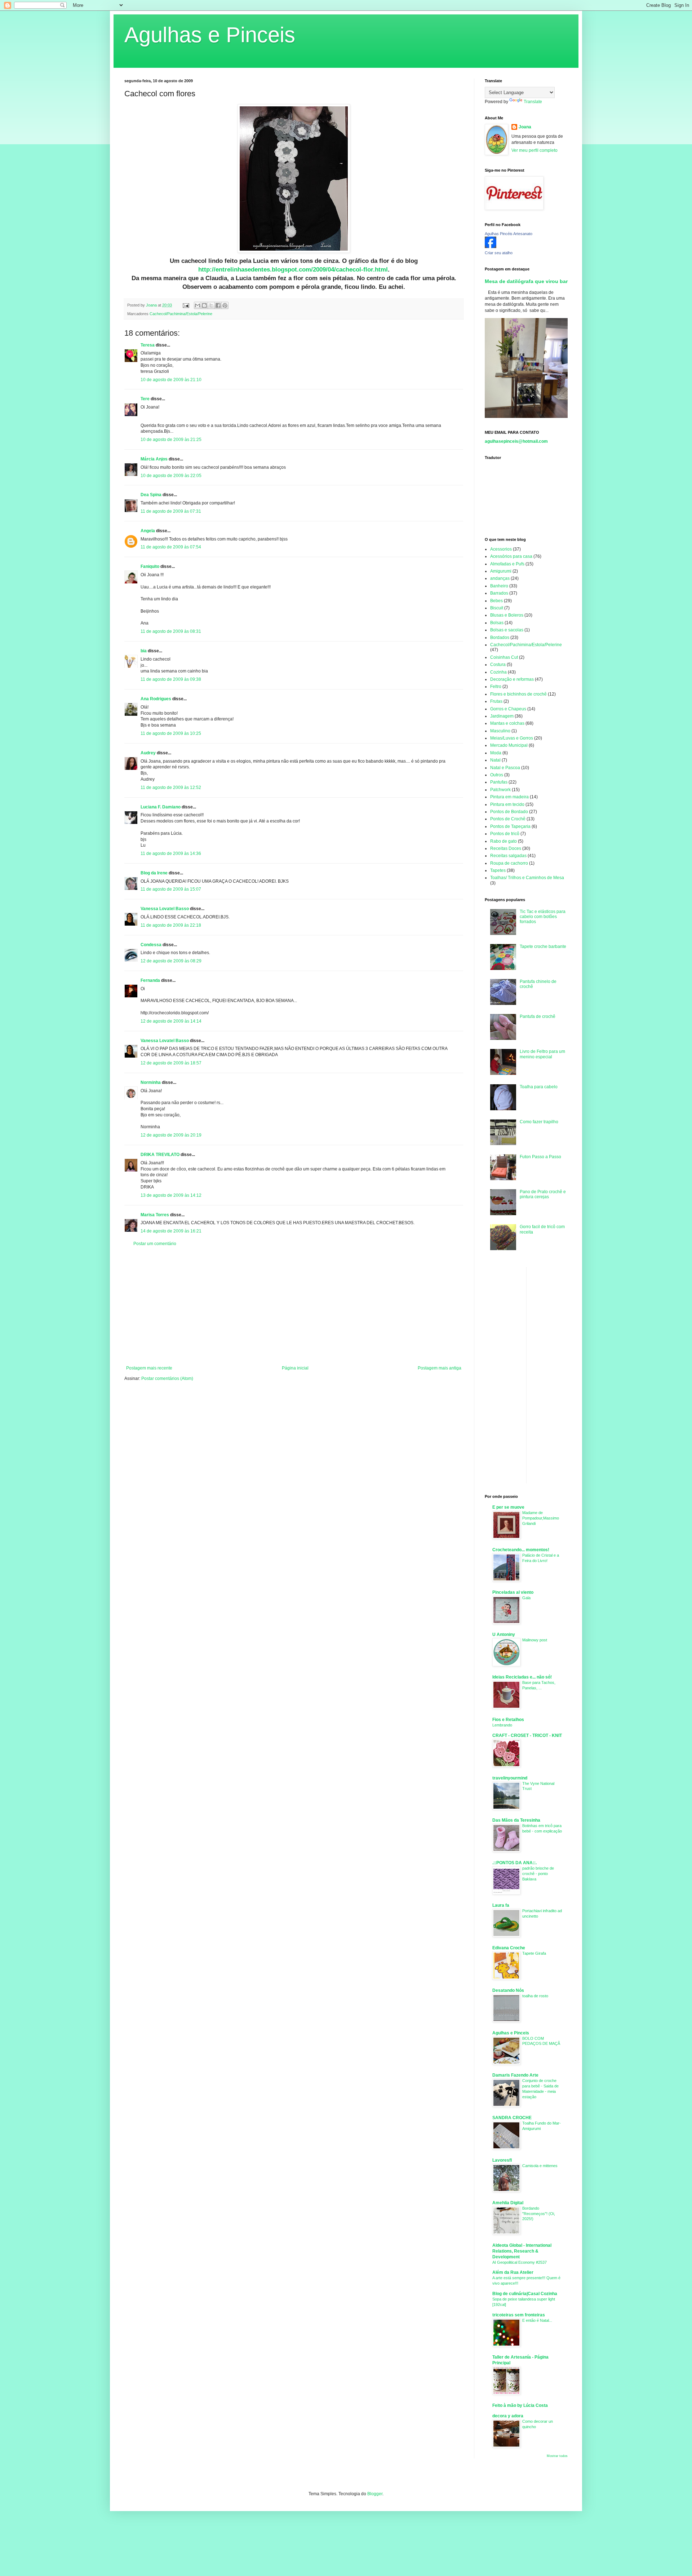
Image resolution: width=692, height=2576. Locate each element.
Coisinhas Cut (504, 657)
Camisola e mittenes (540, 2166)
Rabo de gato (504, 841)
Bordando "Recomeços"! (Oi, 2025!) (539, 2214)
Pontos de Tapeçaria (510, 826)
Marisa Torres (155, 1215)
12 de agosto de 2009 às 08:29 (171, 961)
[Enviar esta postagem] (186, 305)
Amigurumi (501, 571)
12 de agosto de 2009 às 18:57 (171, 1063)
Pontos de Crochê (508, 819)
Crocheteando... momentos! (521, 1550)
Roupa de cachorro (509, 863)
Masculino (500, 731)
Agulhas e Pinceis (210, 35)
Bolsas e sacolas (507, 630)
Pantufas (499, 782)
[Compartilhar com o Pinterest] (225, 305)
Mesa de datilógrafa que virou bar (526, 281)
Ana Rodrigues (156, 699)
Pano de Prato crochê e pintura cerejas (543, 1194)
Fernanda (150, 980)
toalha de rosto (535, 1996)
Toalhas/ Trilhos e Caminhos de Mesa (527, 878)
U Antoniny (504, 1635)
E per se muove (508, 1507)
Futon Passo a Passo (540, 1157)
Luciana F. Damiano (161, 807)
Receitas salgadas (508, 856)
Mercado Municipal (509, 745)
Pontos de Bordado (509, 812)
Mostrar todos (557, 2456)
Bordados (500, 638)
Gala (526, 1598)
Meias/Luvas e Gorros (512, 738)
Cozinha (498, 672)
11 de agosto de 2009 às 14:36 (171, 853)
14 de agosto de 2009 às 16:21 (171, 1231)
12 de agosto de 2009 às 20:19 (171, 1135)
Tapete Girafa (534, 1953)
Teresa (148, 345)
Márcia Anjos (154, 459)
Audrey (148, 753)
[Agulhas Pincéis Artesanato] (491, 247)
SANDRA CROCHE (512, 2118)
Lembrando (502, 1725)
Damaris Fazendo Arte (515, 2075)
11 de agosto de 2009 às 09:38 (171, 679)
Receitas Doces (506, 848)
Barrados (499, 593)
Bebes (496, 601)
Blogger (375, 2494)
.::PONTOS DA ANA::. (514, 1863)
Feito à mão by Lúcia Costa (520, 2405)
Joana (525, 127)
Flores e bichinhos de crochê (518, 694)
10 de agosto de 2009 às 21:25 (171, 440)
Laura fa (501, 1905)
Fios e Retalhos (508, 1720)
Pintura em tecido (507, 804)
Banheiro (499, 586)
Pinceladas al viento (513, 1592)
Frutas (496, 701)
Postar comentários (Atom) (167, 1379)
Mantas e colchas (507, 723)
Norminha (151, 1082)
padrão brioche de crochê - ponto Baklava (538, 1874)
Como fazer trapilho (539, 1122)
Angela (148, 531)
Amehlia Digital (508, 2203)
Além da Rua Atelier (513, 2272)
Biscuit (497, 608)
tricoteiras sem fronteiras (519, 2315)
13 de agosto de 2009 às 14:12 (171, 1195)
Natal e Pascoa (505, 768)
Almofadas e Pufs (507, 564)
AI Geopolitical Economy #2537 (520, 2262)
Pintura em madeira (509, 797)
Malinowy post (535, 1640)
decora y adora (508, 2416)
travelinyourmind (510, 1778)
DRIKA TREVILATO (160, 1155)
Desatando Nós (508, 1990)
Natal (495, 760)
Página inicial (295, 1368)
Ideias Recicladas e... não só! (522, 1677)
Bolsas (497, 623)
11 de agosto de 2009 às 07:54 (171, 547)
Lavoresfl (502, 2160)
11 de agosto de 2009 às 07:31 (171, 511)
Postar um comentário (155, 1244)
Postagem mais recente (149, 1368)
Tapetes (498, 870)
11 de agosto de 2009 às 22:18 (171, 925)
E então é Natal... (537, 2320)
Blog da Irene (154, 873)
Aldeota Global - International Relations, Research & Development (522, 2251)
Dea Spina (151, 495)
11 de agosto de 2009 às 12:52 (171, 788)
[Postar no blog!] (204, 305)
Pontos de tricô (505, 834)
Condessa (151, 945)
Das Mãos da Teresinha (516, 1820)
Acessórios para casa (511, 556)
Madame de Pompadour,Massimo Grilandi (541, 1518)
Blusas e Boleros (507, 615)
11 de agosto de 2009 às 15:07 (171, 889)
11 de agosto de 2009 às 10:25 (171, 733)
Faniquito (150, 566)
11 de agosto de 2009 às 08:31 (171, 631)
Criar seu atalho (499, 253)
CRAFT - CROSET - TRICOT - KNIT (527, 1735)
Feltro (496, 687)
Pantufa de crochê (538, 1016)
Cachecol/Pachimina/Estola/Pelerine (181, 314)
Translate (533, 102)
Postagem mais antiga (440, 1368)
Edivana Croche (509, 1948)
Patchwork (500, 790)
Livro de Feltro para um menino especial (542, 1054)
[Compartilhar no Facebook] (218, 305)
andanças (500, 578)
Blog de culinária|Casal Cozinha (525, 2294)
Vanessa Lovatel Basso (165, 909)
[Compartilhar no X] (211, 305)
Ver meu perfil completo (534, 150)
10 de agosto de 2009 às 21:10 (171, 380)
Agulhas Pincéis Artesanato (509, 234)
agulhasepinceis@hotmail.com (516, 441)
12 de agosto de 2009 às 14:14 (171, 1021)
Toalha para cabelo (539, 1087)
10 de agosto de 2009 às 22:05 (171, 476)
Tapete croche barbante (543, 947)
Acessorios (501, 549)
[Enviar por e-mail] (198, 305)
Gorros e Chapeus (508, 709)
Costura (498, 665)
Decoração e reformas (512, 679)
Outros (497, 775)
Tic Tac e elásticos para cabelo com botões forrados (543, 917)
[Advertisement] (294, 1306)
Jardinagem (502, 716)
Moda (496, 753)
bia (144, 651)
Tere (145, 399)
